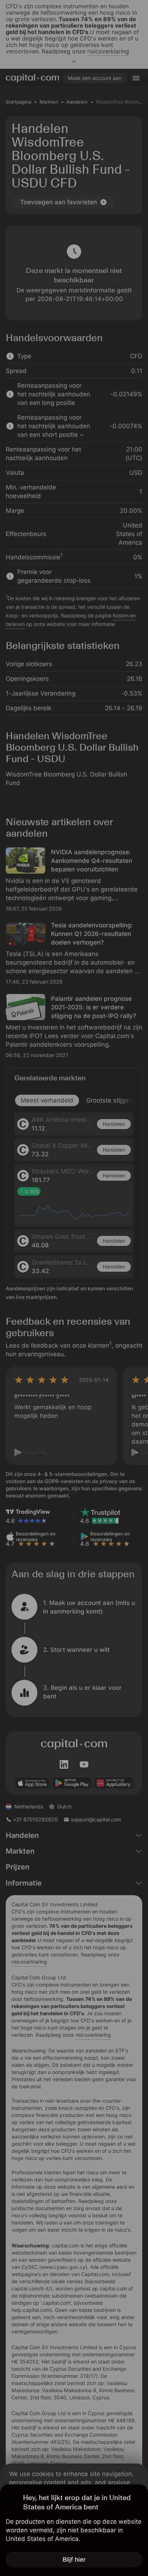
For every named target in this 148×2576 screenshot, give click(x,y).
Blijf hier (74, 2560)
